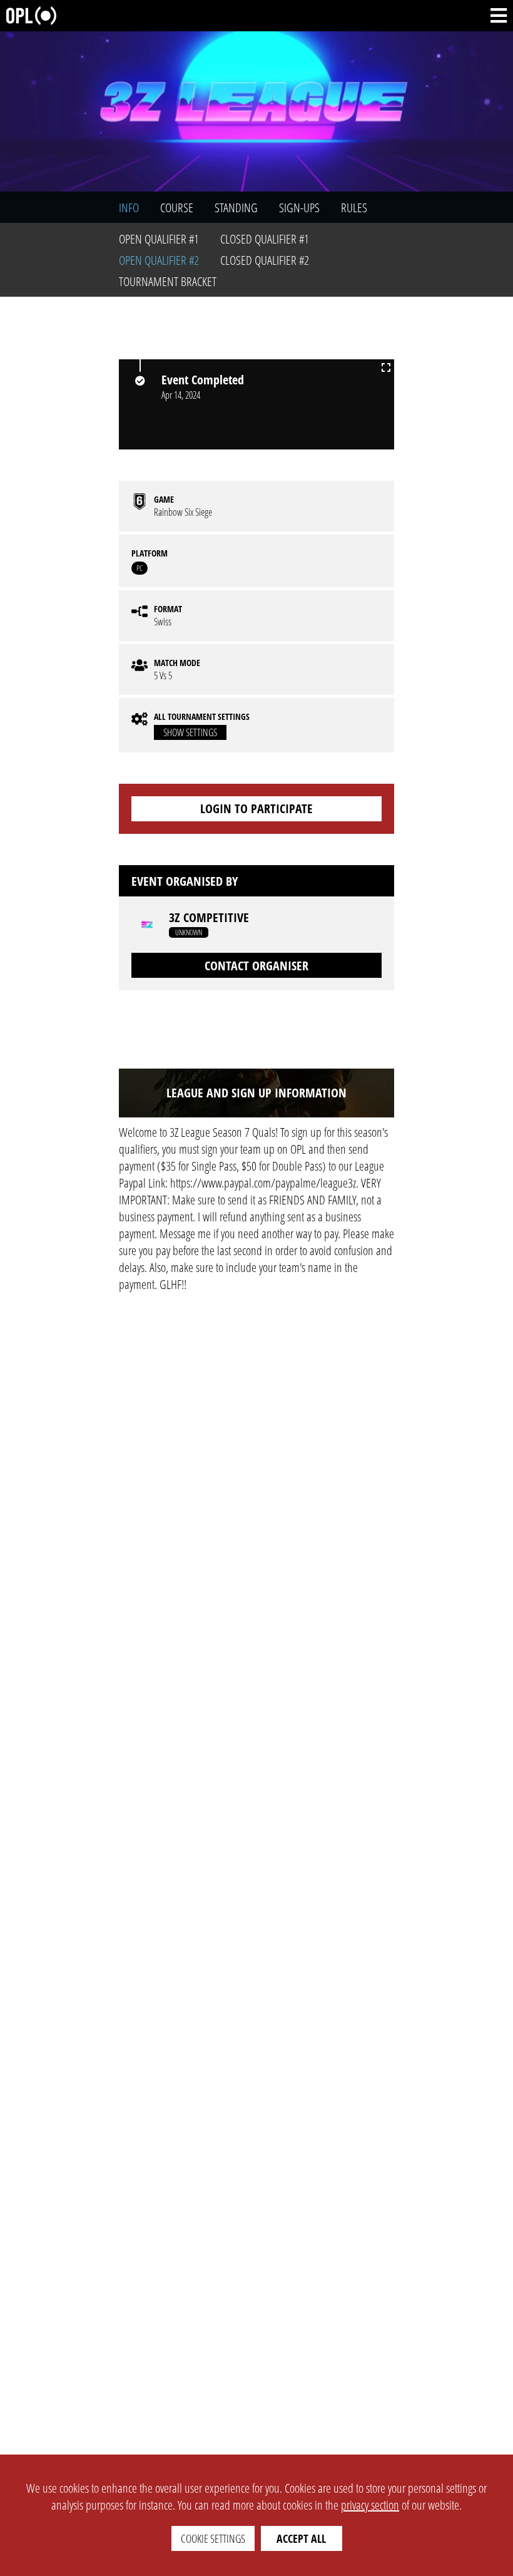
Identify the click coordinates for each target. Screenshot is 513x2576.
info (129, 208)
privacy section (370, 2505)
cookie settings (213, 2538)
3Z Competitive (209, 918)
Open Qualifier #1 (159, 239)
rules (354, 208)
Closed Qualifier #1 (265, 239)
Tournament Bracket (168, 281)
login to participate (256, 808)
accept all (301, 2538)
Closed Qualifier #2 (265, 260)
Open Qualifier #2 (159, 260)
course (177, 208)
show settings (190, 732)
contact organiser (256, 966)
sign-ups (299, 208)
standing (236, 208)
